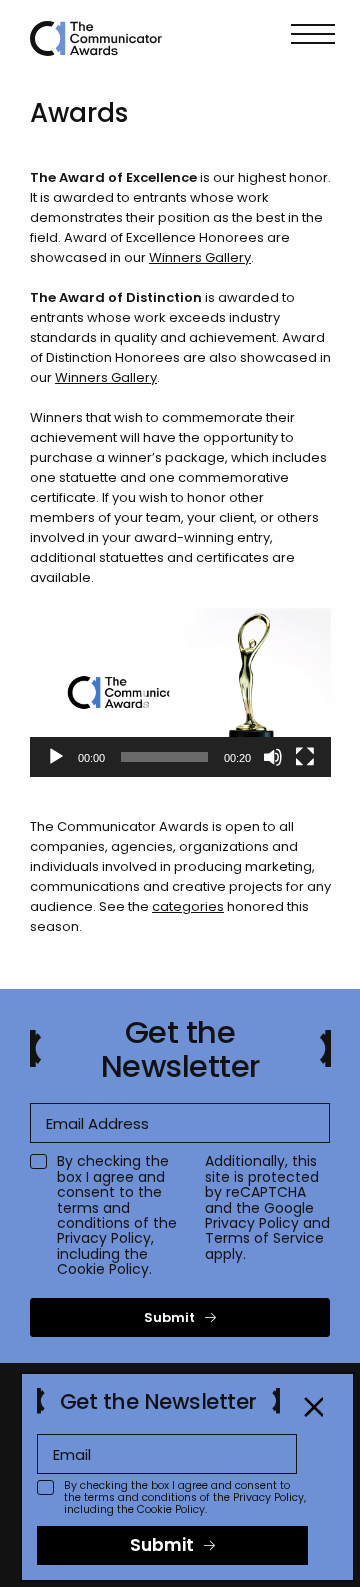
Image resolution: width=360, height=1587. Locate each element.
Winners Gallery (200, 257)
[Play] (56, 757)
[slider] (164, 757)
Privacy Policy (104, 1238)
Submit (169, 1317)
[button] (181, 692)
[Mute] (273, 757)
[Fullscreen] (305, 757)
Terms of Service (264, 1238)
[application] (180, 692)
